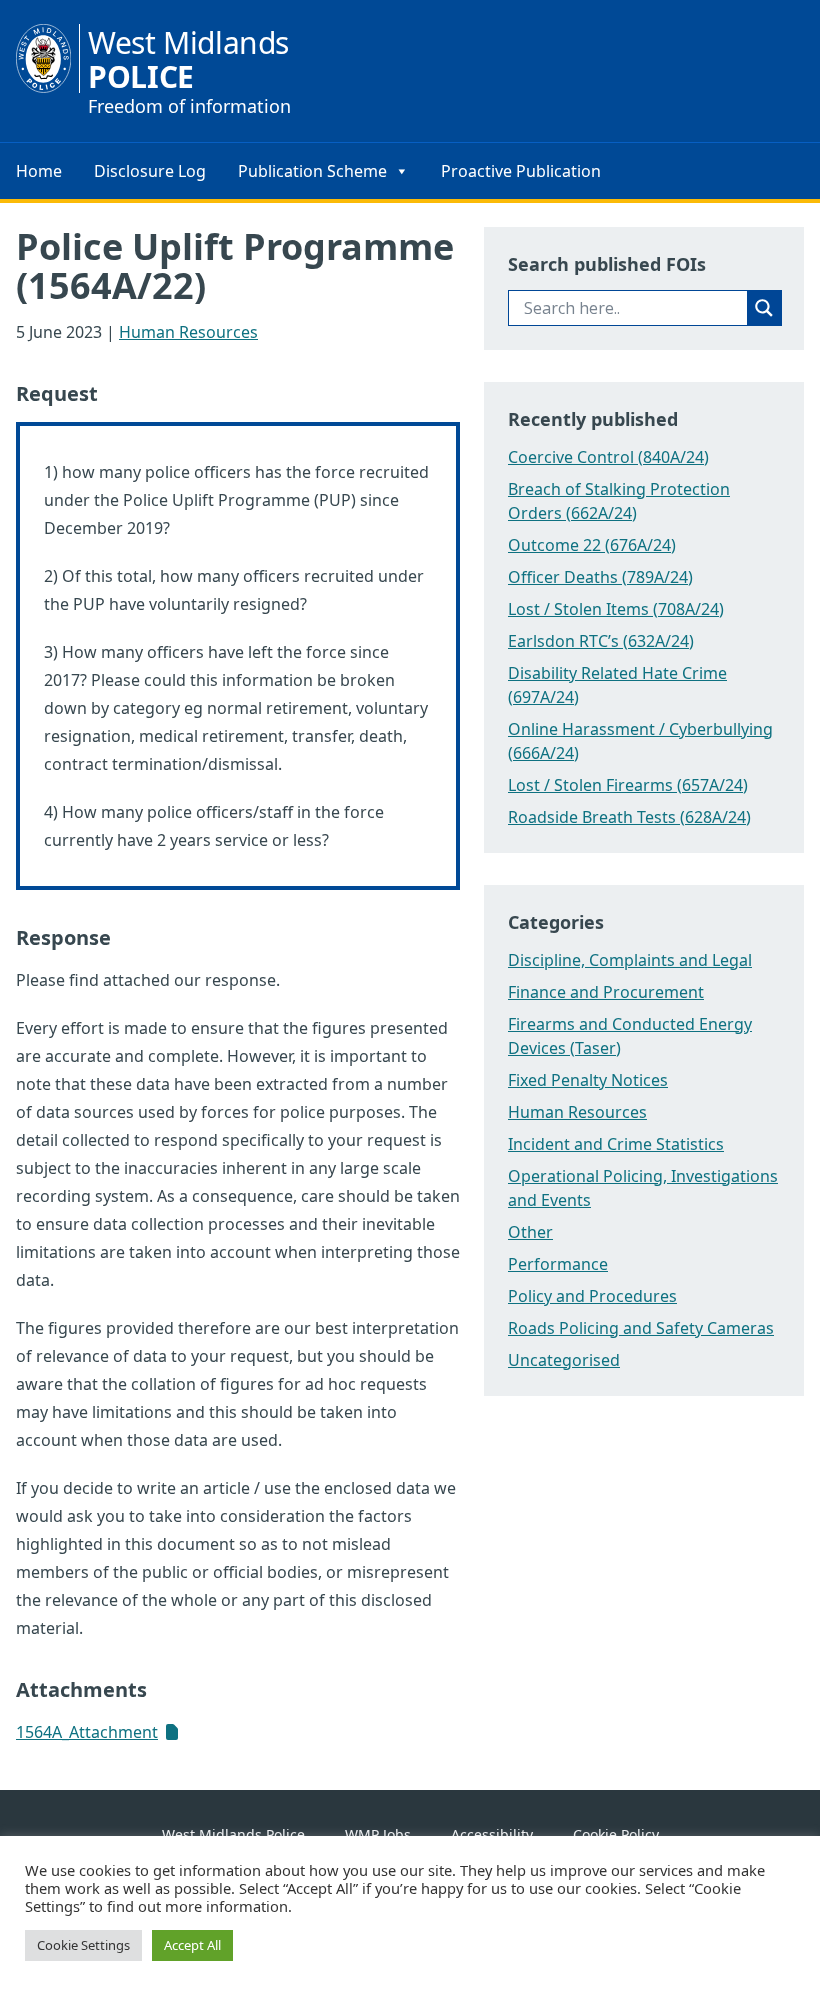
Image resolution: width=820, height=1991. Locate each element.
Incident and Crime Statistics (616, 1144)
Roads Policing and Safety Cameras (641, 1328)
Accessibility (492, 1834)
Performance (558, 1264)
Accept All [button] (192, 1945)
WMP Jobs (378, 1834)
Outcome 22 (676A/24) (592, 545)
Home (39, 171)
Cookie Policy (616, 1834)
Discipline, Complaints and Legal (630, 960)
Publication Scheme (312, 171)
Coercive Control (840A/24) (608, 457)
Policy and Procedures (592, 1296)
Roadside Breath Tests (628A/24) (629, 817)
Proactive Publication (521, 171)
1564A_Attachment (87, 1732)
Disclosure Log (150, 171)
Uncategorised (564, 1360)
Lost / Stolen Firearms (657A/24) (628, 785)
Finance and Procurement (606, 992)
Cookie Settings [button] (83, 1945)
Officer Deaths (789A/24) (600, 577)
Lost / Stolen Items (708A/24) (616, 609)
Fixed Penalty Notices (588, 1080)
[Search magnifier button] (764, 308)
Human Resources (188, 332)
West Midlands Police (233, 1834)
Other (530, 1232)
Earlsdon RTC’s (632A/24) (601, 641)
